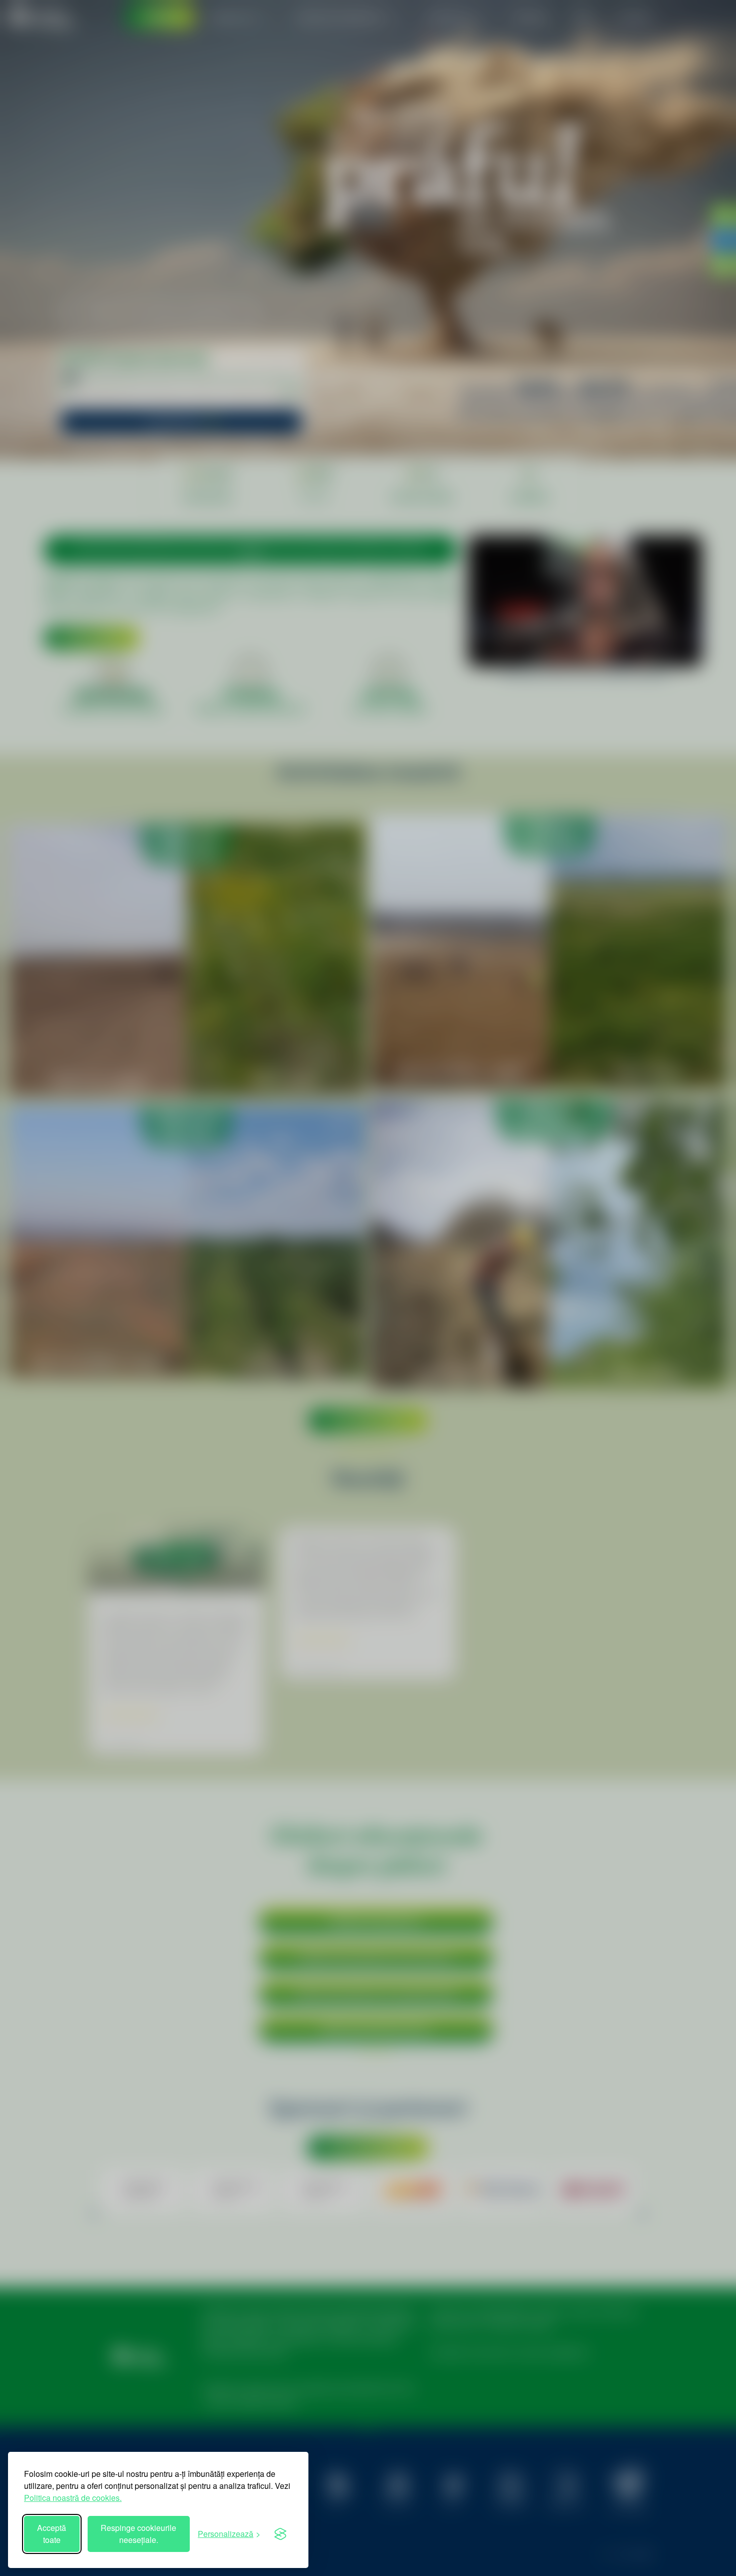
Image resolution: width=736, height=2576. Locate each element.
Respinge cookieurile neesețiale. (138, 2534)
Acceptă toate (52, 2534)
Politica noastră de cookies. (73, 2498)
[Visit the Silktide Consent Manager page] (280, 2534)
